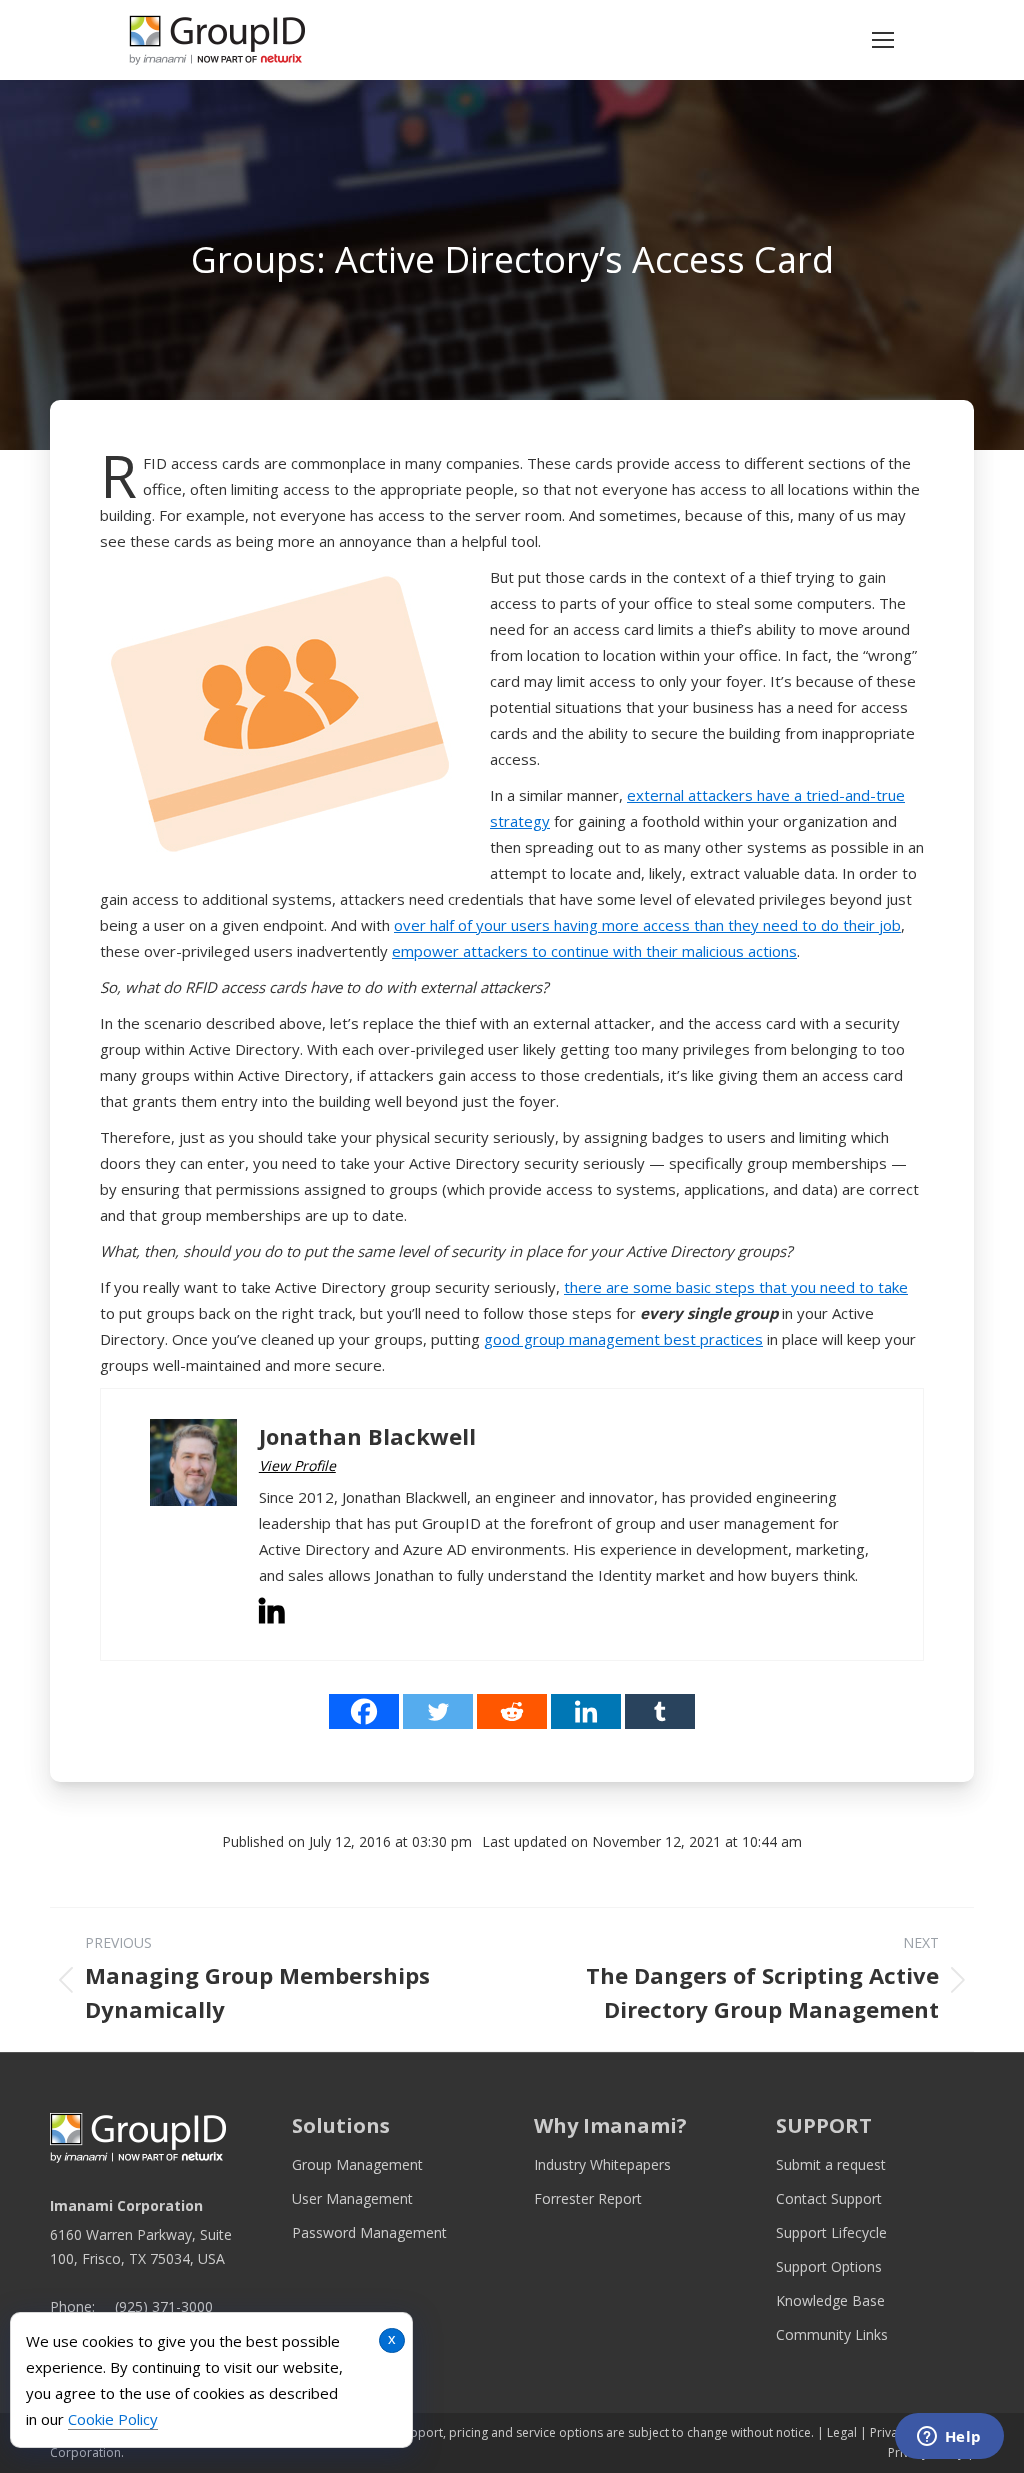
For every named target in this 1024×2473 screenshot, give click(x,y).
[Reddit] (512, 1711)
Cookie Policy (113, 2419)
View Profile (297, 1465)
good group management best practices (623, 1339)
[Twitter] (438, 1711)
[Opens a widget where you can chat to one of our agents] (949, 2438)
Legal (842, 2432)
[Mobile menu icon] (883, 40)
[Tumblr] (660, 1711)
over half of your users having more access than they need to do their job (647, 925)
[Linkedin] (586, 1711)
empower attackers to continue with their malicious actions (594, 951)
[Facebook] (364, 1711)
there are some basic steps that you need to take (736, 1287)
